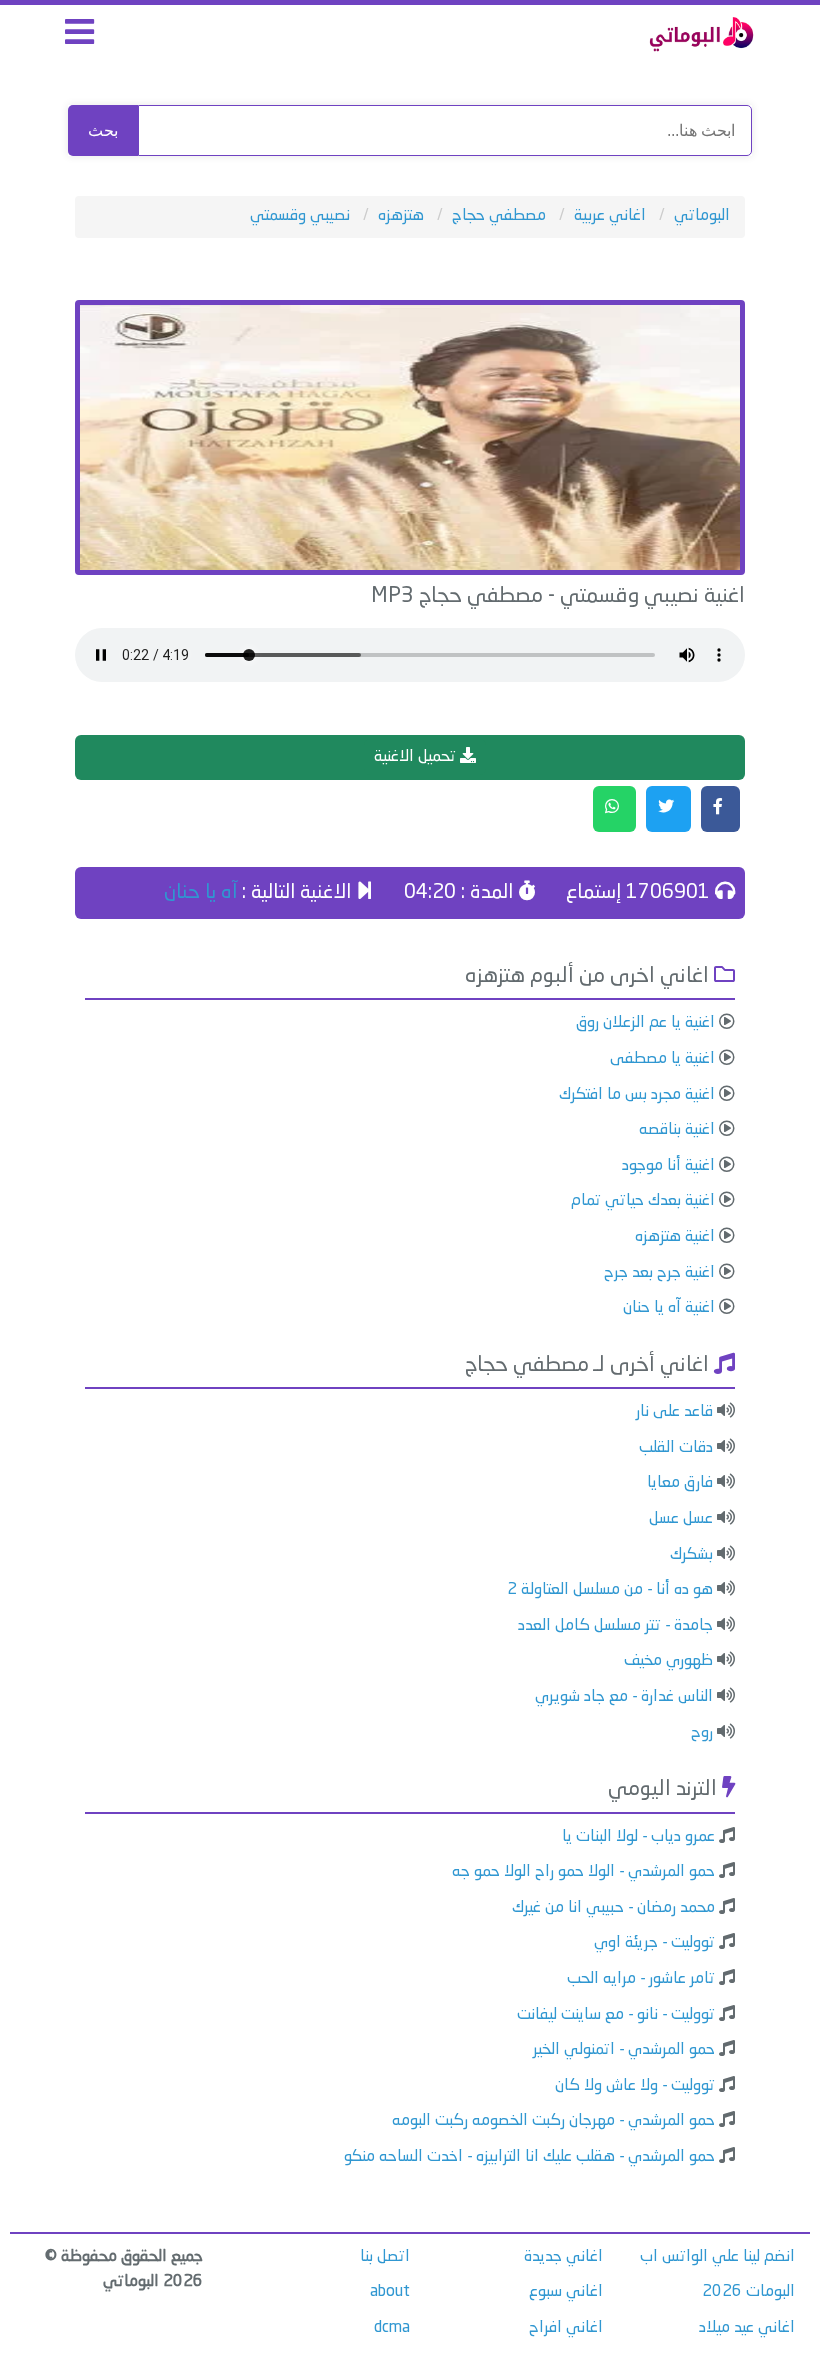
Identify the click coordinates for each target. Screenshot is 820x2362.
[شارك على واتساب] (614, 809)
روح (702, 1733)
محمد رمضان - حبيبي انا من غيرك (613, 1908)
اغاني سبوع (566, 2292)
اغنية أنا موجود (668, 1166)
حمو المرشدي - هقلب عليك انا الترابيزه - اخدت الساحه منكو (529, 2157)
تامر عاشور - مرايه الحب (641, 1979)
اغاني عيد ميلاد (747, 2328)
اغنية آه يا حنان (669, 1308)
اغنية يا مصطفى (662, 1059)
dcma (392, 2328)
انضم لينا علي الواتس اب (717, 2257)
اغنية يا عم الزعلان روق (645, 1023)
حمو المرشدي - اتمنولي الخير (624, 2050)
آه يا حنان (200, 893)
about (390, 2292)
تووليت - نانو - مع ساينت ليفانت (616, 2015)
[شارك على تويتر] (668, 809)
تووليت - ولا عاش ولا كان (635, 2086)
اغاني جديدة (563, 2257)
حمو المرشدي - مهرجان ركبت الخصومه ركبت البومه (553, 2121)
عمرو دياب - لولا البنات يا (638, 1837)
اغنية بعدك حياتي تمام (643, 1201)
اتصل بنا (385, 2257)
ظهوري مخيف (668, 1661)
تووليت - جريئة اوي (654, 1943)
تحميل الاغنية (417, 757)
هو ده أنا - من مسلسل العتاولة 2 (610, 1590)
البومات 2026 (748, 2292)
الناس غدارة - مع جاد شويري (624, 1697)
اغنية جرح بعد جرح (659, 1273)
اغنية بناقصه (677, 1130)
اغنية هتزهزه (675, 1237)
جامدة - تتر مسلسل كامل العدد (615, 1626)
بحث (103, 130)
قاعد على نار (674, 1412)
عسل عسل (681, 1519)
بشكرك (691, 1555)
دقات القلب (676, 1448)
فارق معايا (680, 1483)
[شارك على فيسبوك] (720, 809)
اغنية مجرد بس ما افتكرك (637, 1095)
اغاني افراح (566, 2328)
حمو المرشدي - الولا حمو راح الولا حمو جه (583, 1872)
